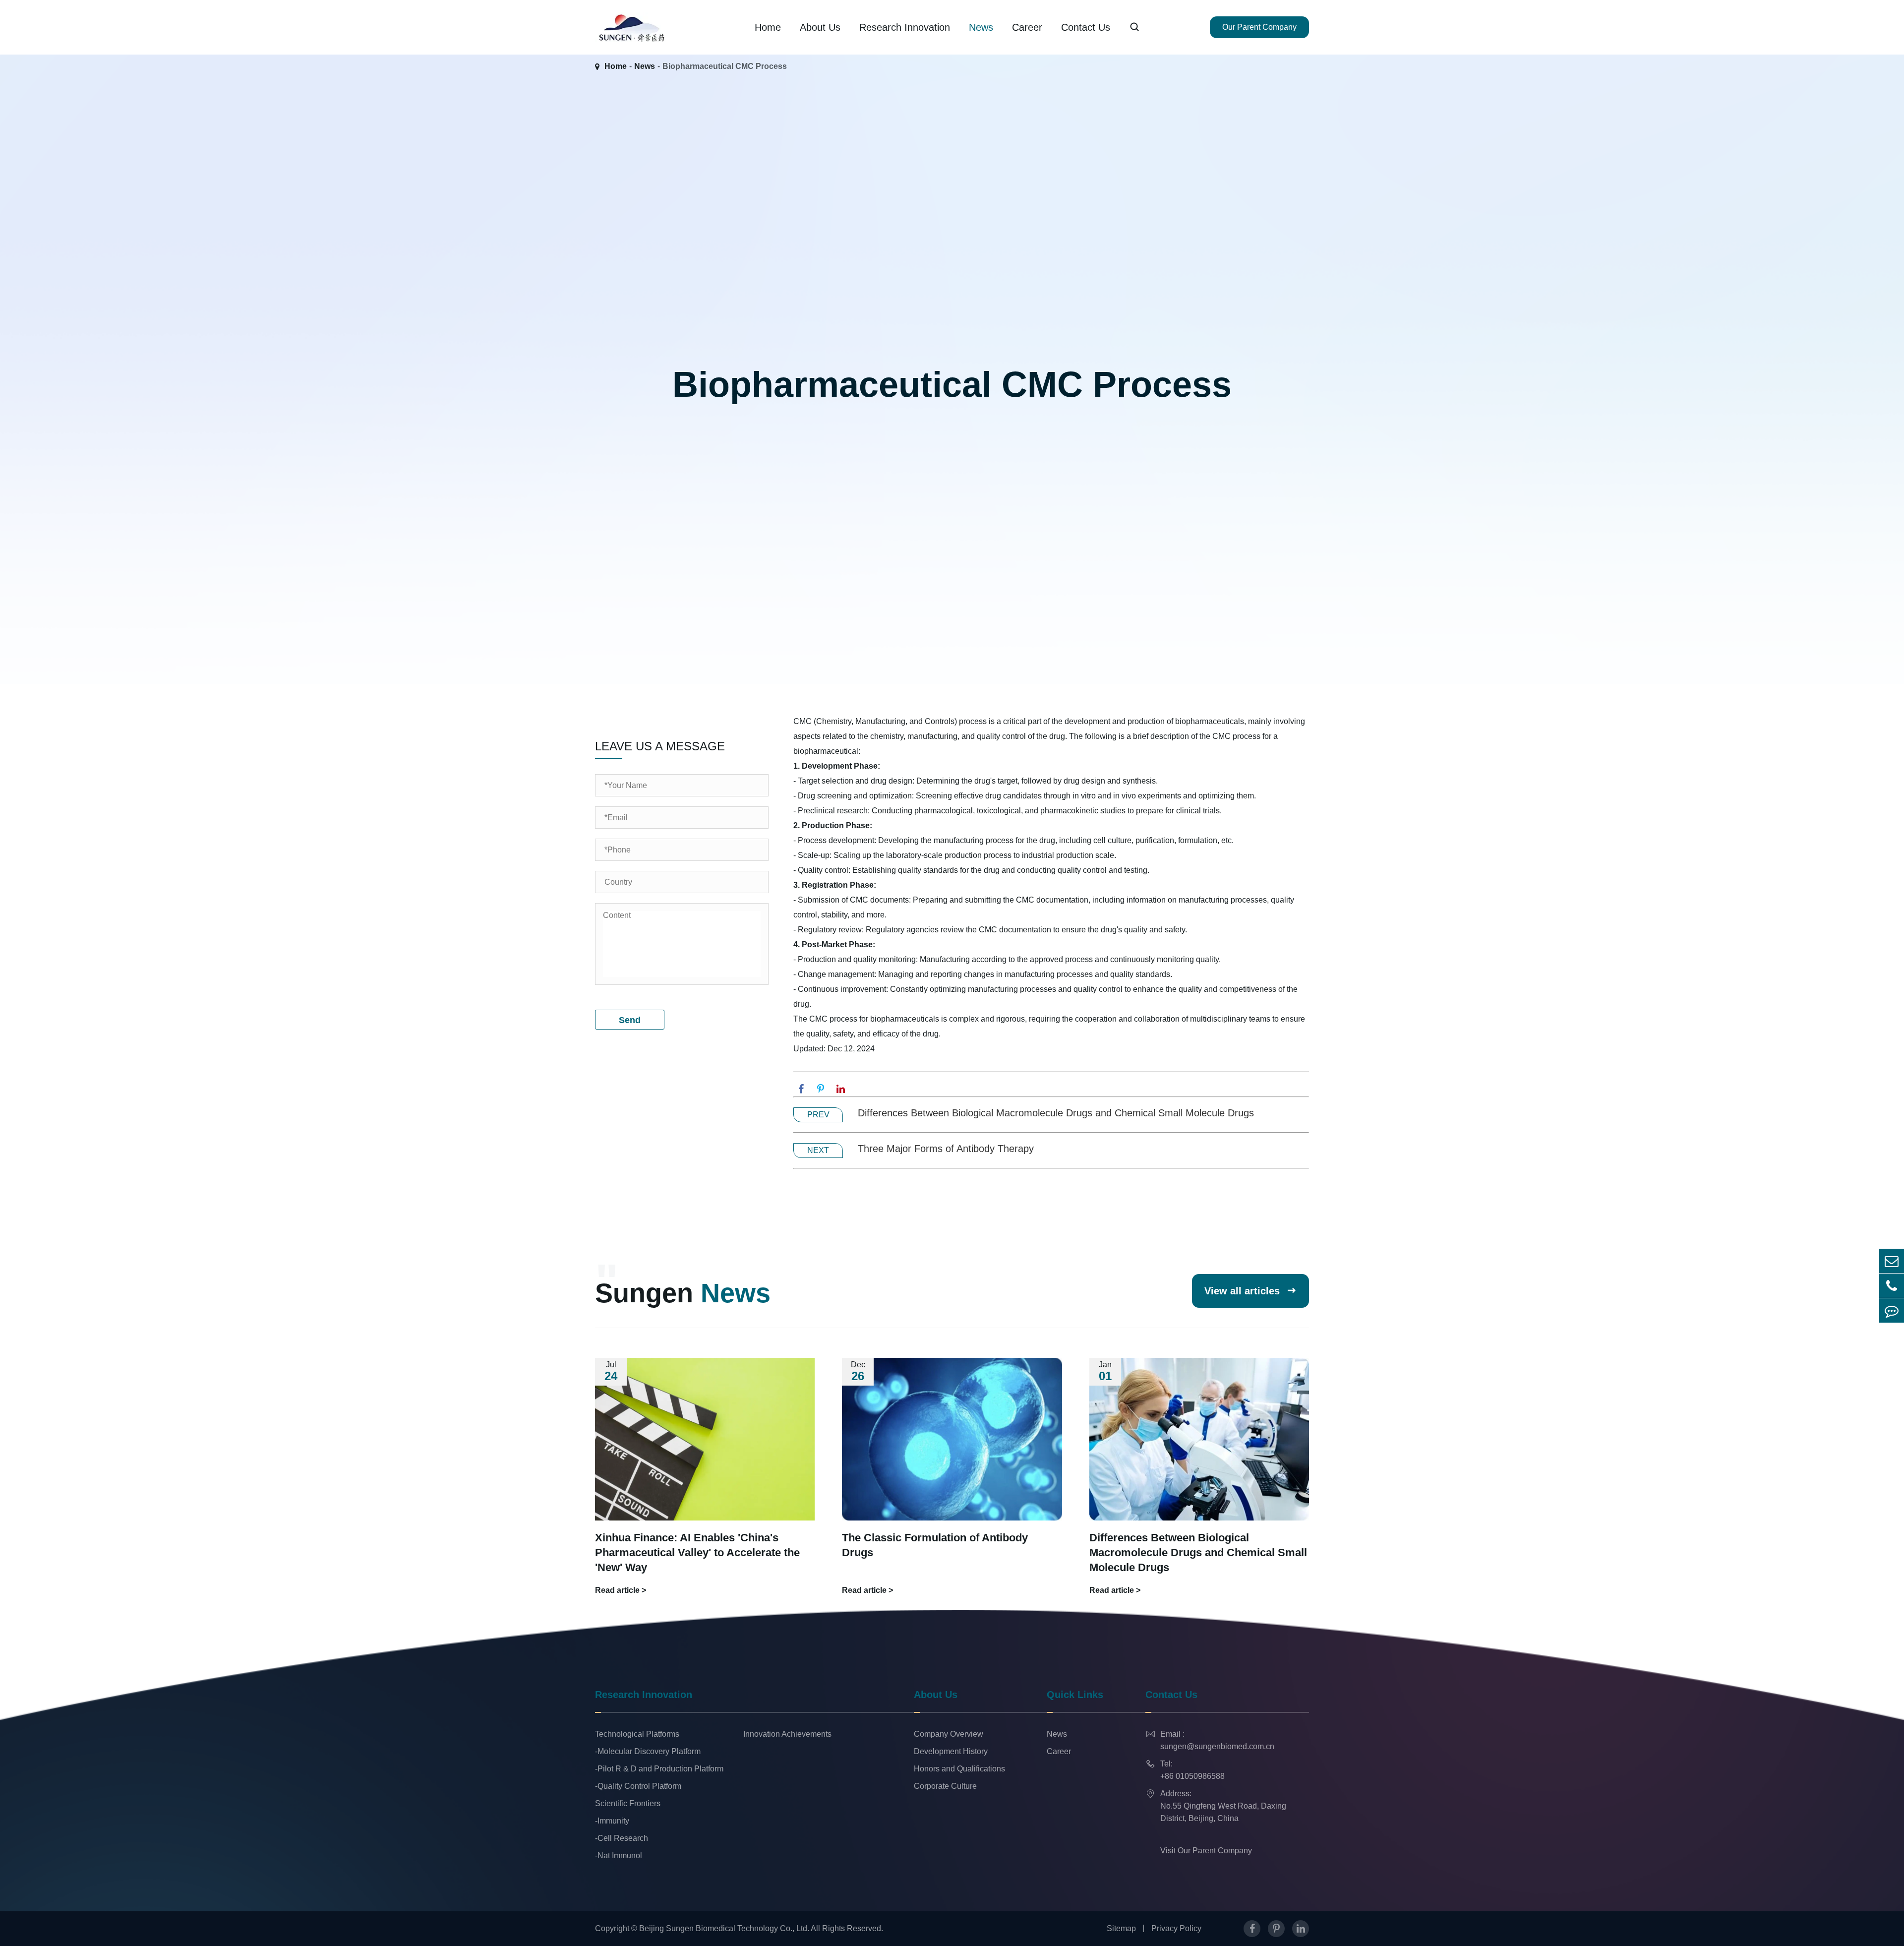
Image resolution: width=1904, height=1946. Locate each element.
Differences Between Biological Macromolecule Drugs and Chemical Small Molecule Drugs (1056, 1113)
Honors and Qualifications (959, 1769)
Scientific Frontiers (628, 1803)
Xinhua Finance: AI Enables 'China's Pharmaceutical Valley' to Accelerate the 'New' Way (697, 1552)
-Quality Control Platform (638, 1786)
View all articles (1250, 1291)
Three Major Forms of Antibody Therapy (946, 1149)
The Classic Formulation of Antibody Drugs (935, 1545)
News (981, 27)
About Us (820, 27)
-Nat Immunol (619, 1855)
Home (768, 27)
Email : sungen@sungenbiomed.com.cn (1210, 1740)
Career (1027, 27)
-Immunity (612, 1821)
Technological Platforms (637, 1734)
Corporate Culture (945, 1786)
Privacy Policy (1176, 1928)
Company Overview (949, 1734)
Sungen (683, 1293)
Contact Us (1086, 27)
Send (630, 1020)
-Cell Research (622, 1838)
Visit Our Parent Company (1206, 1851)
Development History (951, 1751)
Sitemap (1121, 1928)
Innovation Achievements (787, 1734)
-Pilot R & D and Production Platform (659, 1769)
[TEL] (1892, 1286)
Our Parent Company (1259, 27)
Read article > (621, 1590)
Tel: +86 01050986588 (1185, 1769)
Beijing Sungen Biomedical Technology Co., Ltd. (724, 1928)
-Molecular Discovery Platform (648, 1751)
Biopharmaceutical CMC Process (725, 66)
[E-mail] (1892, 1261)
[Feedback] (1892, 1310)
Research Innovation (905, 27)
